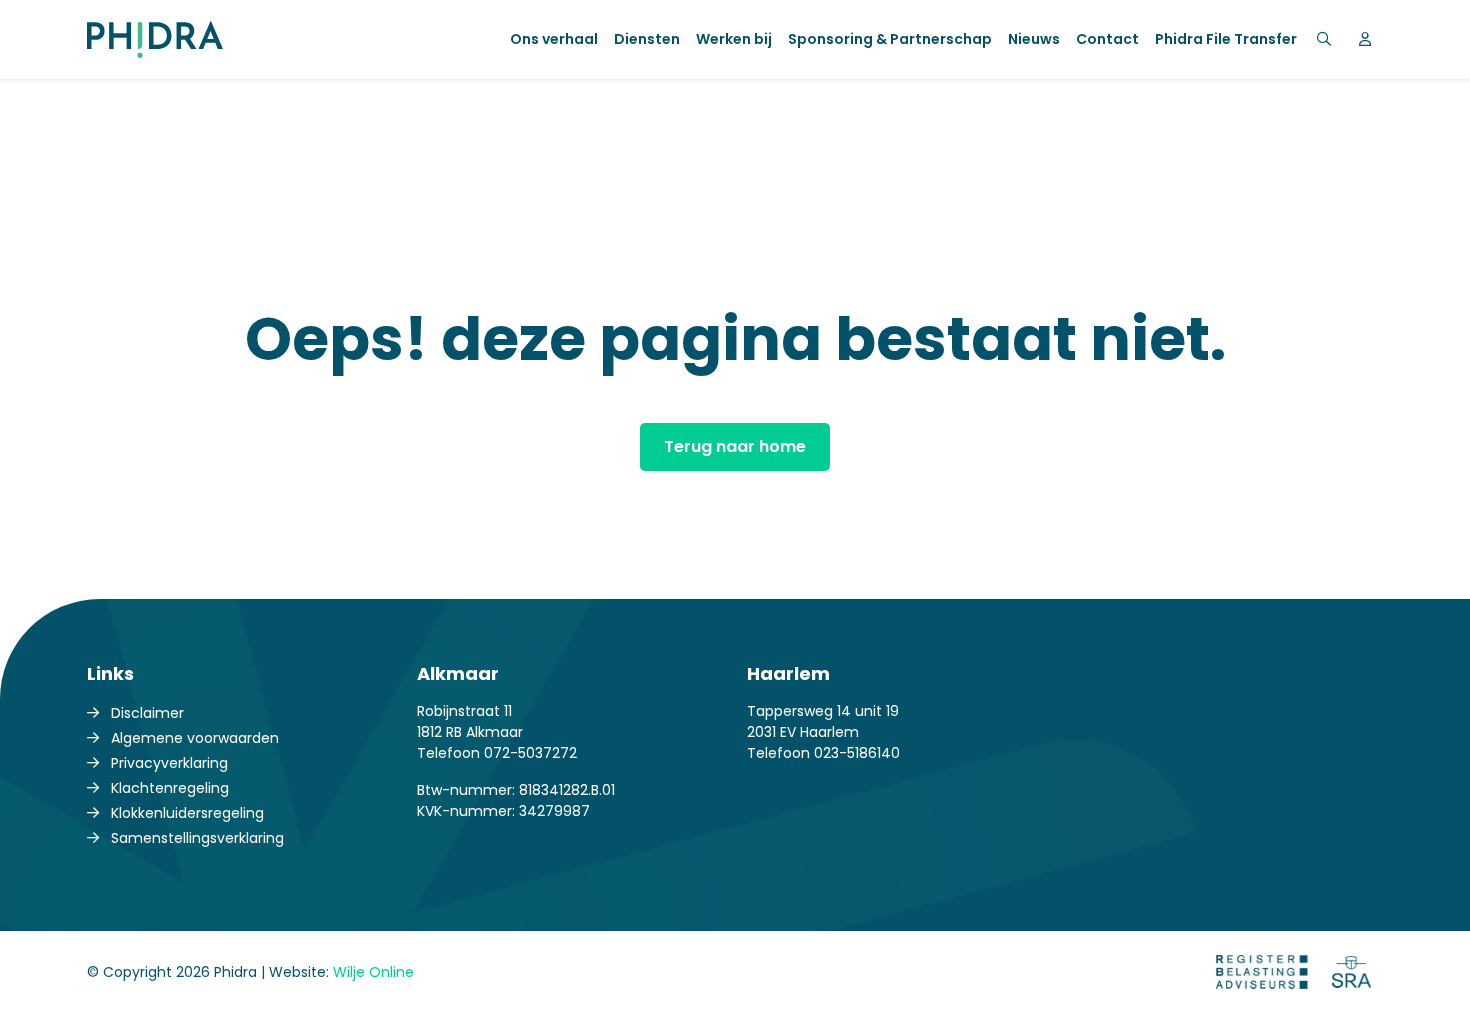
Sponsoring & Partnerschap (890, 39)
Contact (1107, 39)
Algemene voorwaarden (195, 738)
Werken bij (734, 39)
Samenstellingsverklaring (197, 838)
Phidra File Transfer (1226, 39)
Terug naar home (735, 446)
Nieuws (1034, 39)
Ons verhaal (554, 39)
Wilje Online (373, 972)
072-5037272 (530, 753)
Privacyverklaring (169, 763)
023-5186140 (857, 753)
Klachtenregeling (170, 788)
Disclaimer (147, 713)
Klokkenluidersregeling (187, 813)
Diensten (647, 39)
